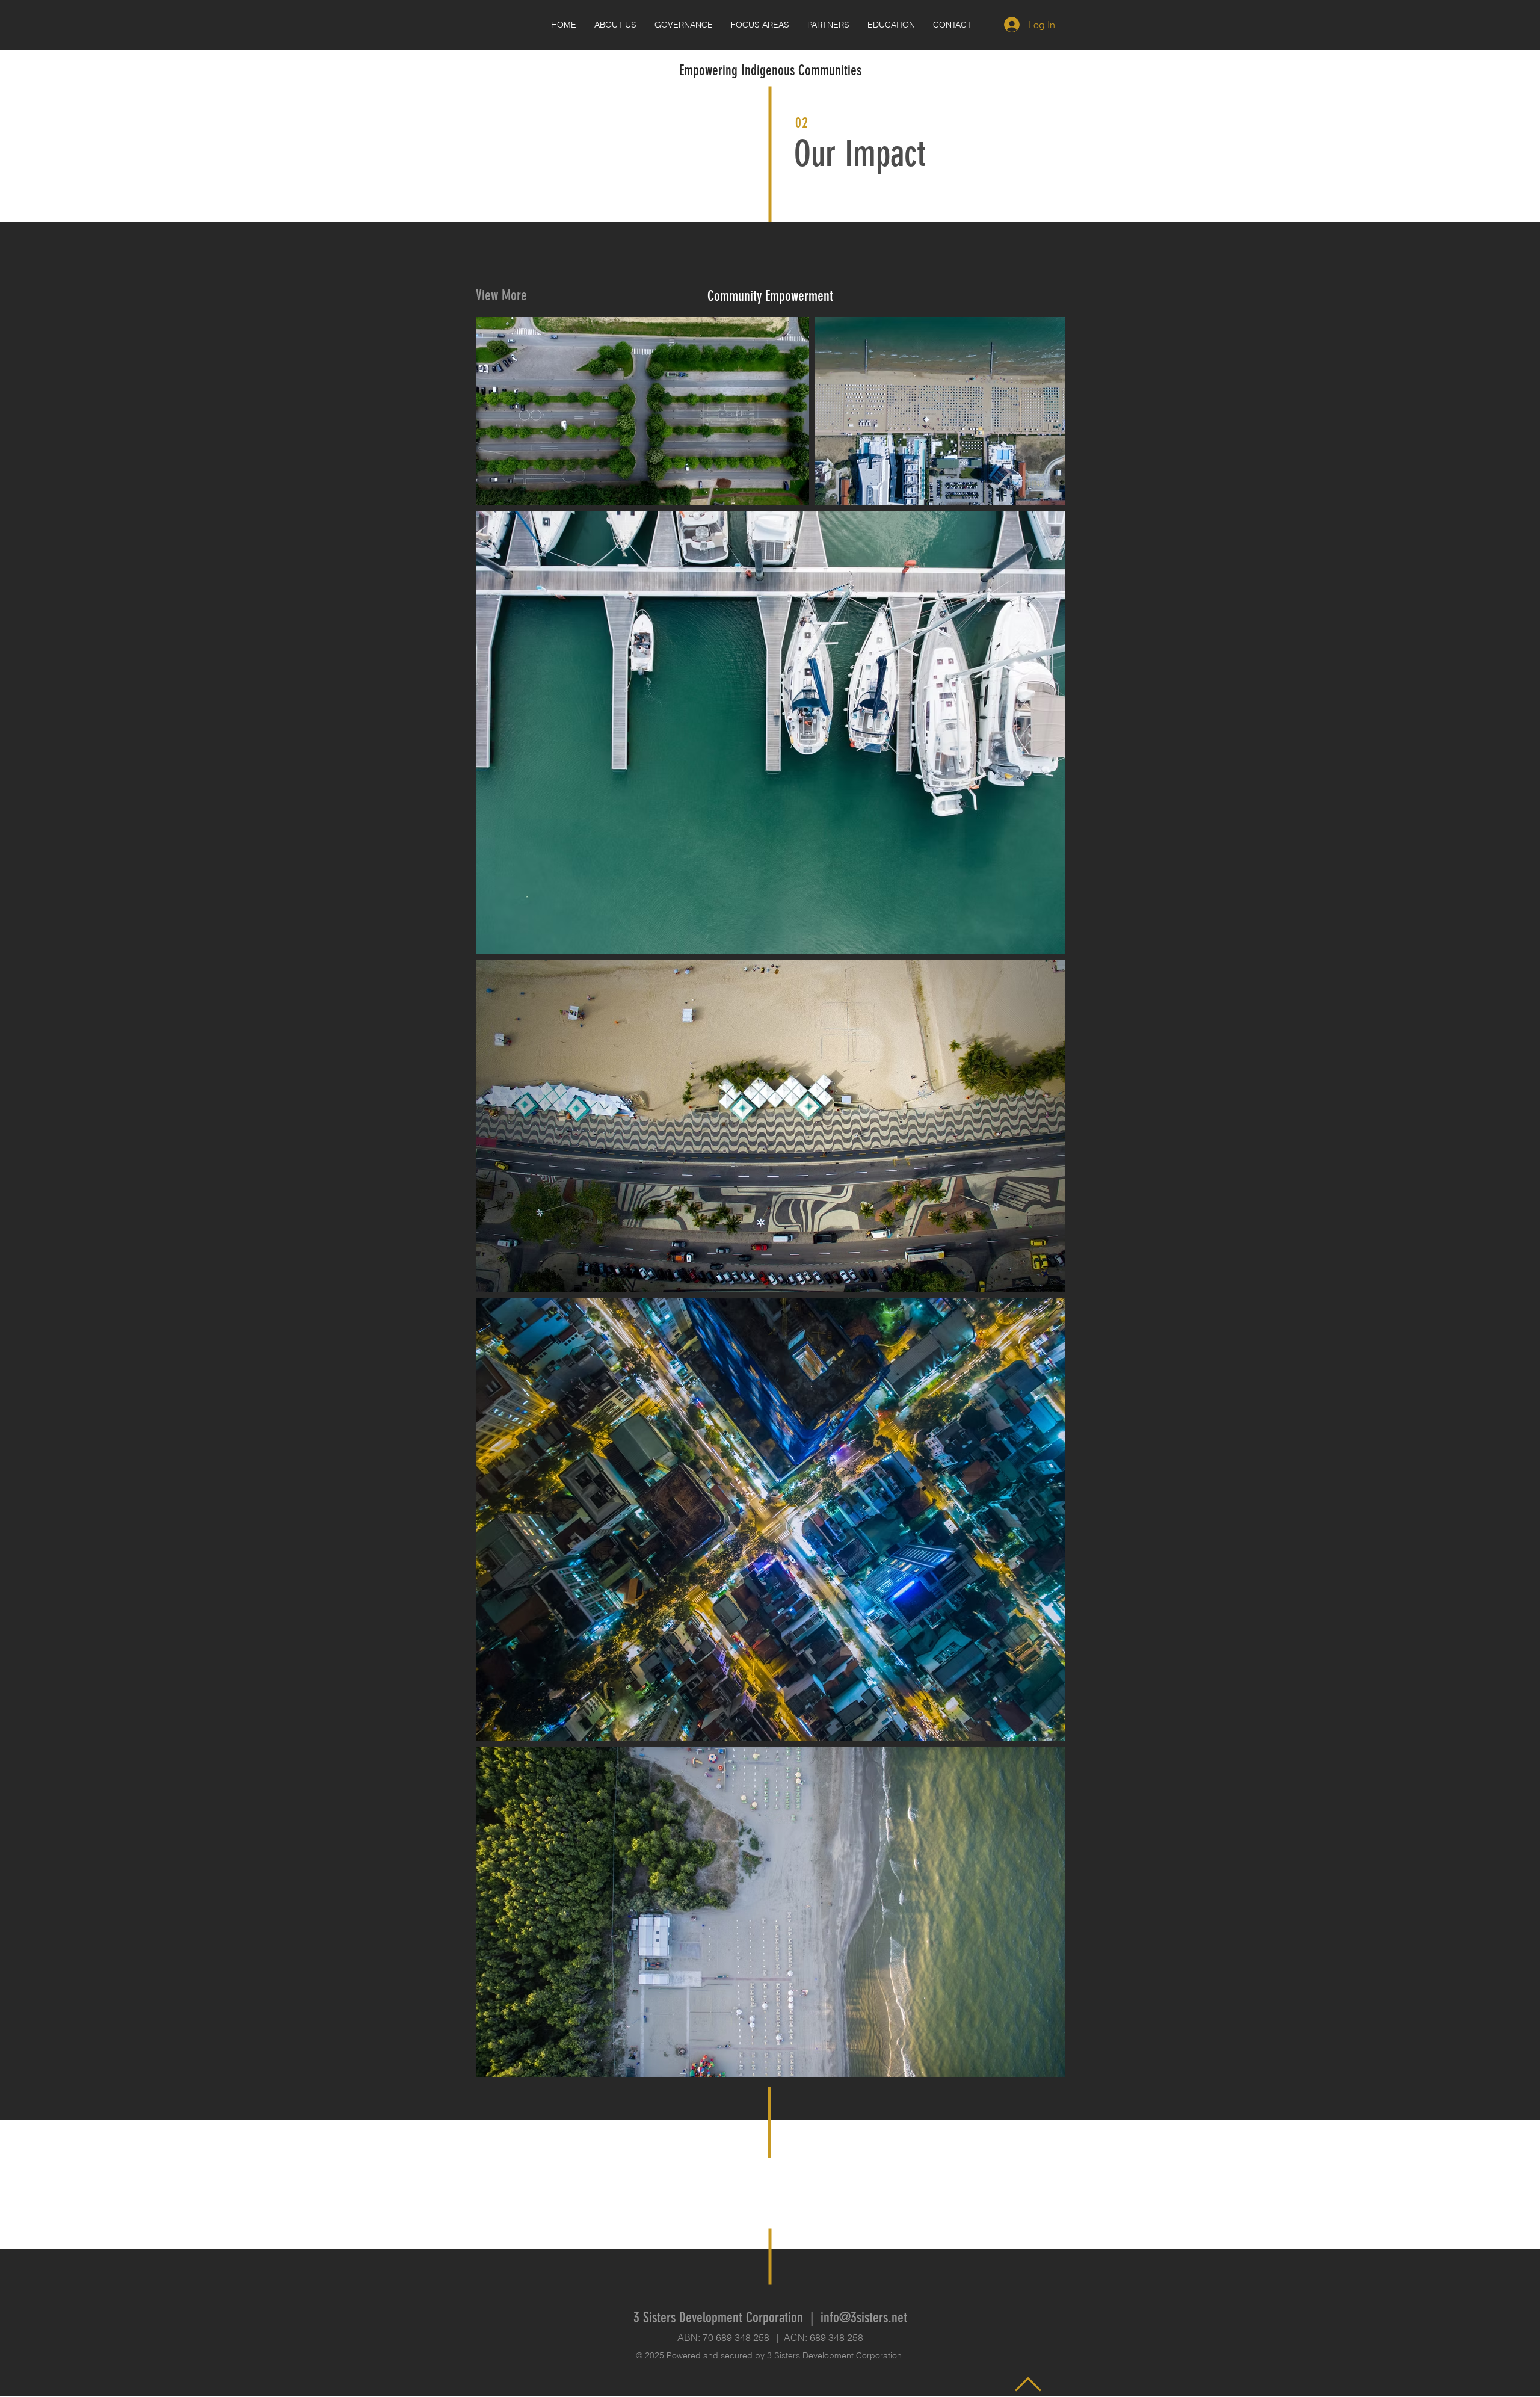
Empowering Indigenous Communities (770, 70)
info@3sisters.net (864, 2318)
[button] (891, 25)
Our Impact (860, 154)
